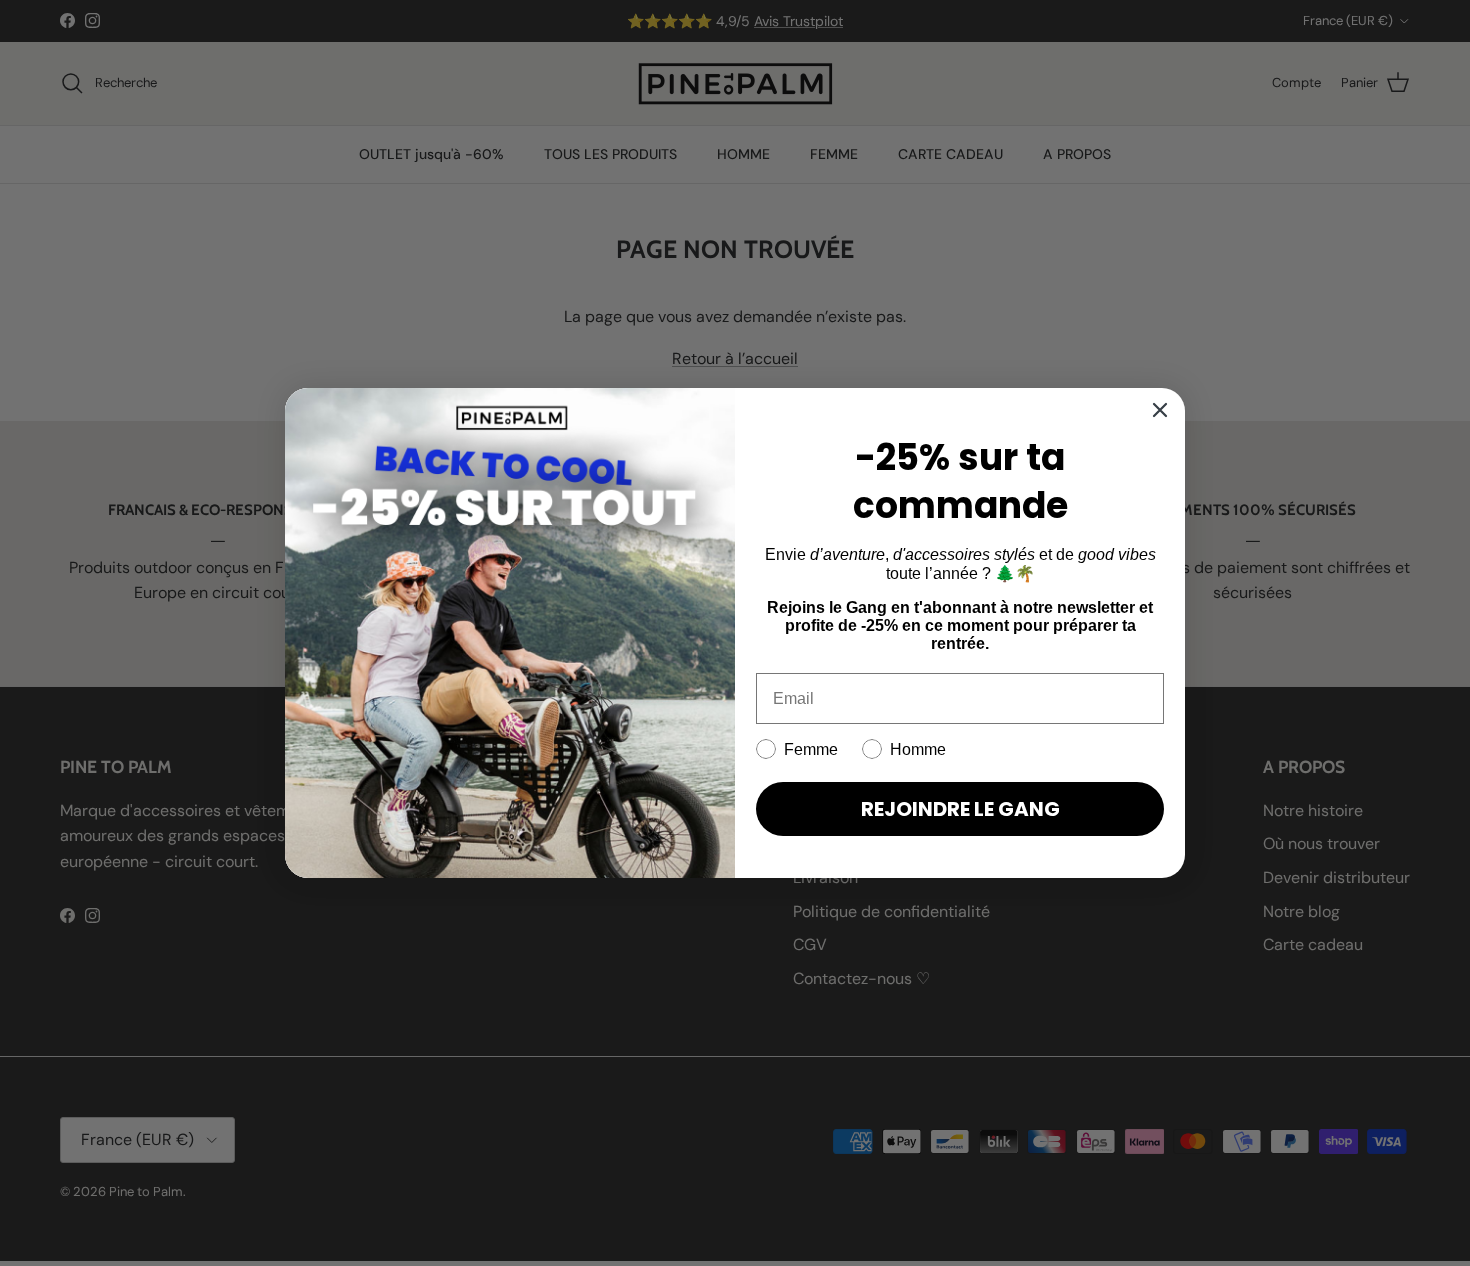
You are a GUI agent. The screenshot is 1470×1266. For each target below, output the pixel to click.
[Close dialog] (1160, 410)
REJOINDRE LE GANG (960, 809)
